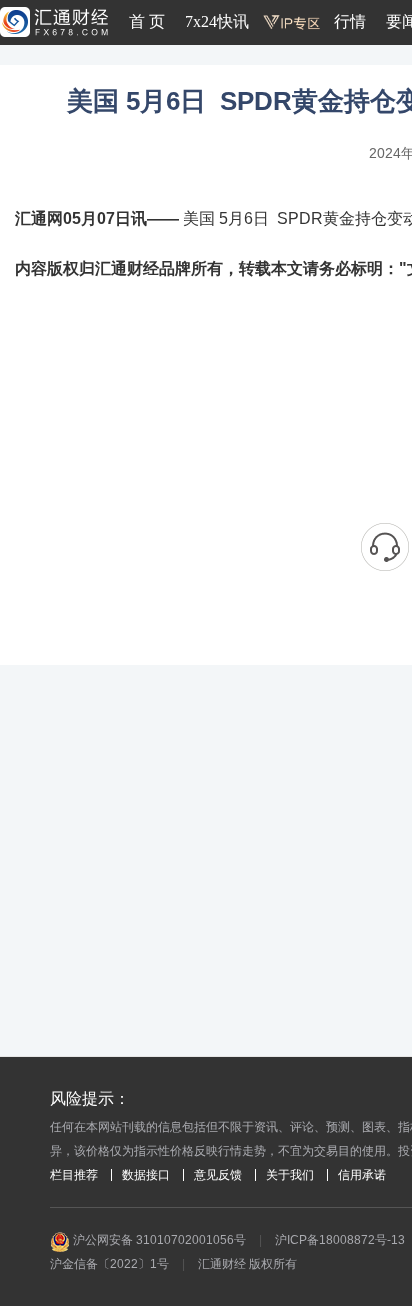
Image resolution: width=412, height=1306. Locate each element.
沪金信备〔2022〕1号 (109, 1264)
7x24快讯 (217, 21)
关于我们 (290, 1175)
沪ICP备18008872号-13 (340, 1240)
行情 (350, 21)
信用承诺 (362, 1175)
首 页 (147, 21)
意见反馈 (218, 1175)
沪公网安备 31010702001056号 (158, 1240)
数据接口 (146, 1175)
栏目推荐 (74, 1175)
